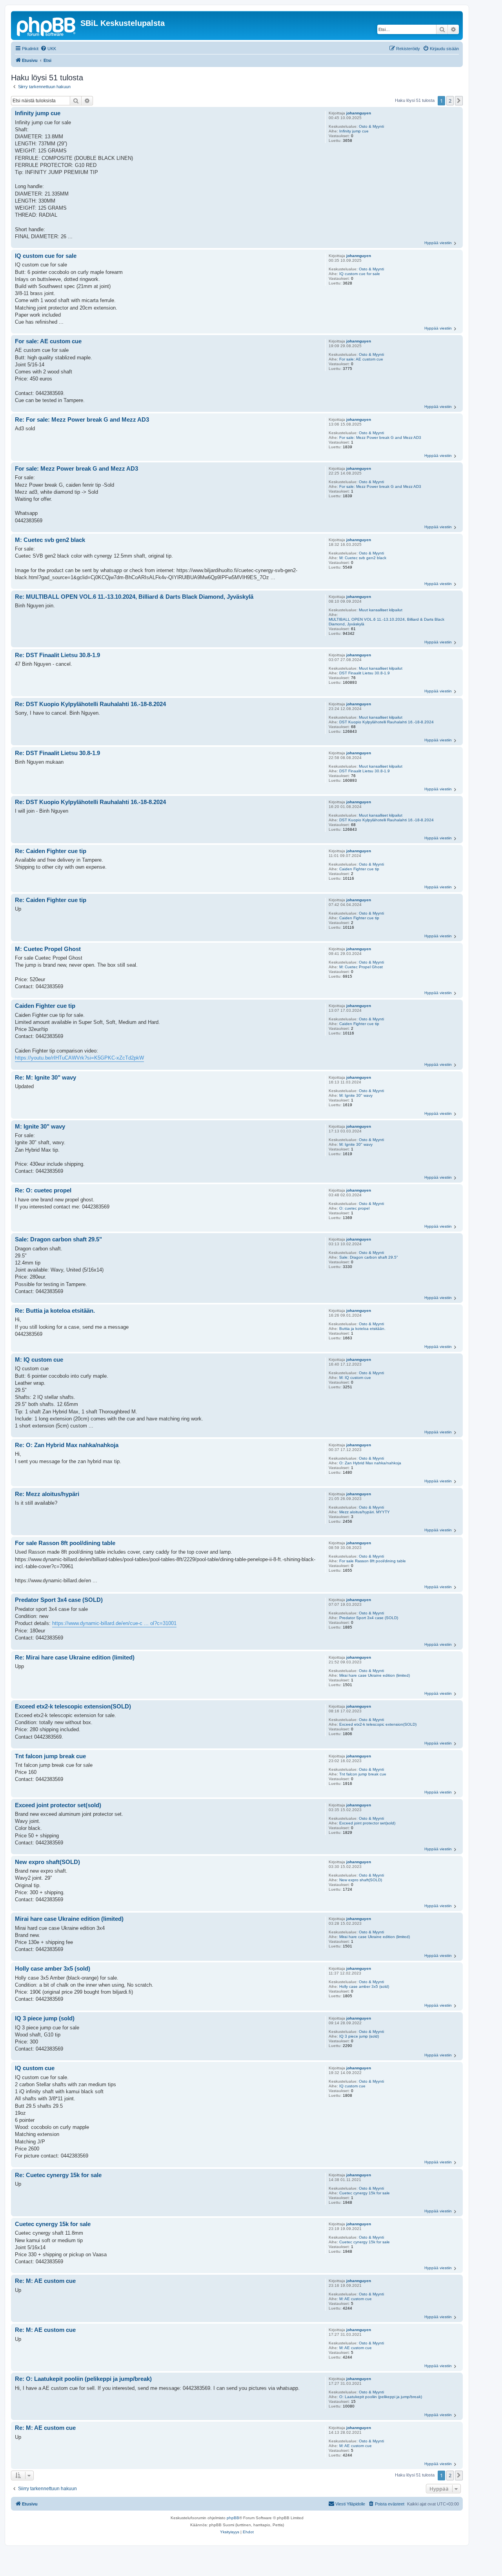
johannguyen (359, 113)
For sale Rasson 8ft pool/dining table (373, 1561)
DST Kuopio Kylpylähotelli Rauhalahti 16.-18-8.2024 (387, 722)
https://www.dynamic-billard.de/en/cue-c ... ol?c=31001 (114, 1623)
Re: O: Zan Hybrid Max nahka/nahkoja (67, 1445)
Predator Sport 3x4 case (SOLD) (369, 1618)
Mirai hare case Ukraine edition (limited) (375, 1675)
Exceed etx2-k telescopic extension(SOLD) (378, 1724)
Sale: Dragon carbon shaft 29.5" (369, 1257)
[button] (459, 101)
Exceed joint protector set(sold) (367, 1823)
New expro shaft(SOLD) (361, 1880)
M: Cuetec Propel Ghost (361, 967)
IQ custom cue (352, 2086)
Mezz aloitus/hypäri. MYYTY (365, 1512)
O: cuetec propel (354, 1208)
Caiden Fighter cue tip (359, 869)
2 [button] (450, 101)
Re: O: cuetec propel (43, 1190)
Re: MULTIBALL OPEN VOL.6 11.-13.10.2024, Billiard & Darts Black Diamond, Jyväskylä (134, 597)
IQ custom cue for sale (360, 274)
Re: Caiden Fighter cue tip (51, 851)
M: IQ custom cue (355, 1378)
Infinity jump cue (354, 131)
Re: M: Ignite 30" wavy (45, 1077)
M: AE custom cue (356, 2299)
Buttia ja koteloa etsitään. (362, 1329)
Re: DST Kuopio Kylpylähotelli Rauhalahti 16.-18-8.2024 (90, 704)
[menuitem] (48, 49)
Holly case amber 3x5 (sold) (364, 1986)
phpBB (233, 2518)
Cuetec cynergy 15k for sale (365, 2193)
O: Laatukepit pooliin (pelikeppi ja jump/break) (381, 2397)
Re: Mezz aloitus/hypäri (47, 1494)
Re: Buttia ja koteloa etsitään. (55, 1311)
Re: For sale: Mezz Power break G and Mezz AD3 (82, 419)
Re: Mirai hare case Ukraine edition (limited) (75, 1657)
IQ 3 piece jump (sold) (359, 2036)
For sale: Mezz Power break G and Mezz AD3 (380, 437)
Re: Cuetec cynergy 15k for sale (58, 2175)
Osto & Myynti (371, 126)
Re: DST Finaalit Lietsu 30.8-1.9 (57, 655)
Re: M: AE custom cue (45, 2281)
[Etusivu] (47, 25)
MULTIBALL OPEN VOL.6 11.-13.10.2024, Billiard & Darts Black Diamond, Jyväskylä (387, 622)
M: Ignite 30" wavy (356, 1095)
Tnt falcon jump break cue (363, 1774)
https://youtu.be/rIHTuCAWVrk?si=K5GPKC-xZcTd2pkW (79, 1058)
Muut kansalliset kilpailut (381, 610)
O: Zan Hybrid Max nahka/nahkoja (370, 1463)
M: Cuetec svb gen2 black (363, 558)
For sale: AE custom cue (361, 359)
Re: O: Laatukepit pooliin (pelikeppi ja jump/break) (83, 2379)
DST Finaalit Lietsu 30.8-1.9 (365, 673)
